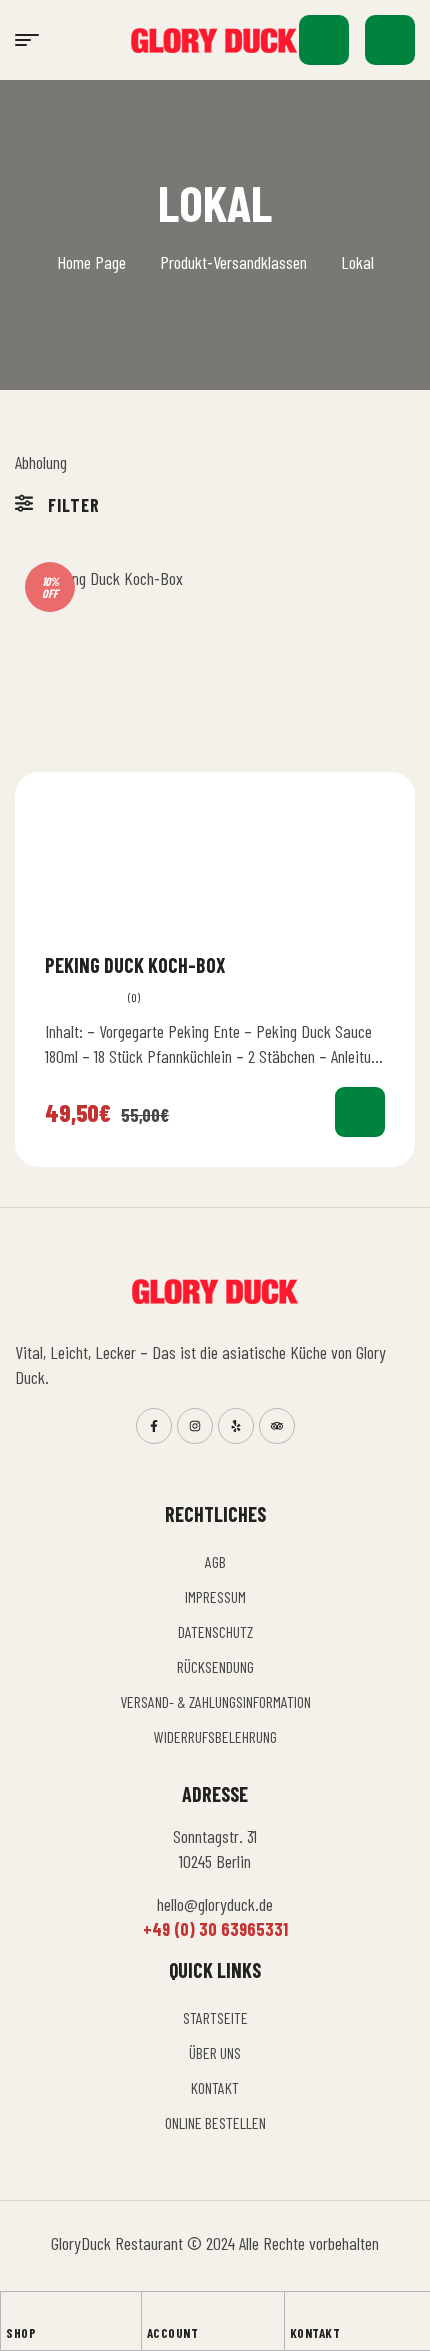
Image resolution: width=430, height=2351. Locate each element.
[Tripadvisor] (277, 1426)
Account (173, 2333)
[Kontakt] (299, 2312)
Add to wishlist (377, 964)
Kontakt (315, 2333)
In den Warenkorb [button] (360, 1112)
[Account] (156, 2312)
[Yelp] (236, 1426)
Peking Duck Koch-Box (135, 965)
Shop (21, 2333)
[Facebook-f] (154, 1426)
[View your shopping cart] (390, 40)
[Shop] (15, 2312)
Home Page (91, 262)
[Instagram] (195, 1426)
